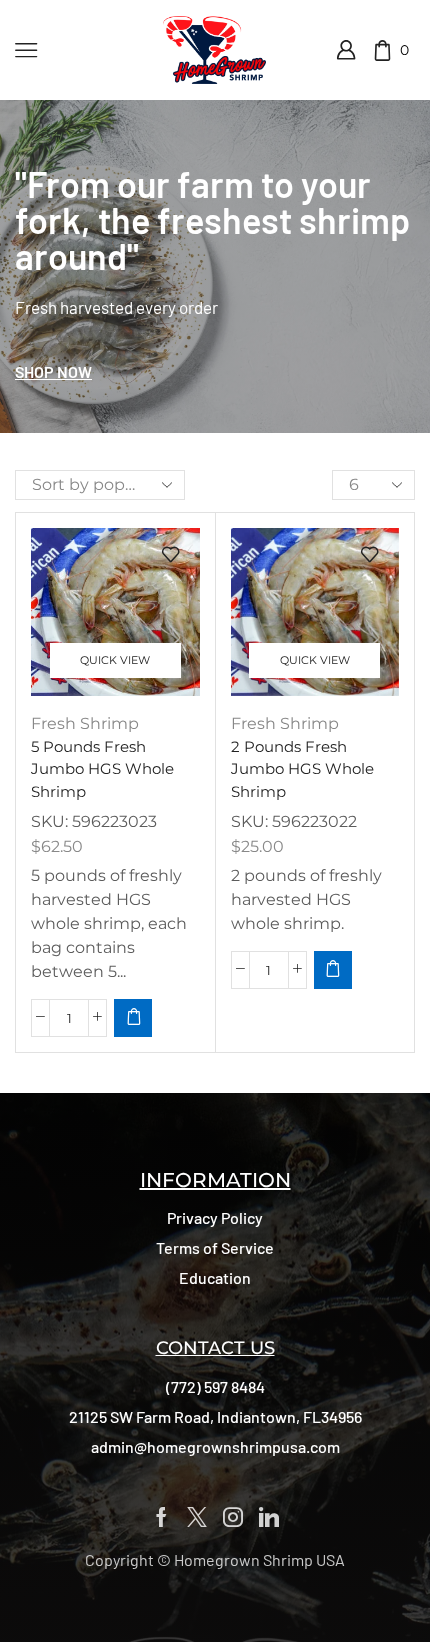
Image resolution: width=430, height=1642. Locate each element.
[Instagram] (233, 1517)
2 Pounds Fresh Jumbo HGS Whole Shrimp (302, 769)
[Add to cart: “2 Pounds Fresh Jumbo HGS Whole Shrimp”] (333, 970)
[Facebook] (161, 1517)
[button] (53, 372)
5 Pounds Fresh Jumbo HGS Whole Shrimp (102, 769)
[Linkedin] (269, 1517)
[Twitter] (197, 1517)
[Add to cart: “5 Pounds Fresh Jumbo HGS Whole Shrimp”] (133, 1018)
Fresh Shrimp (85, 723)
